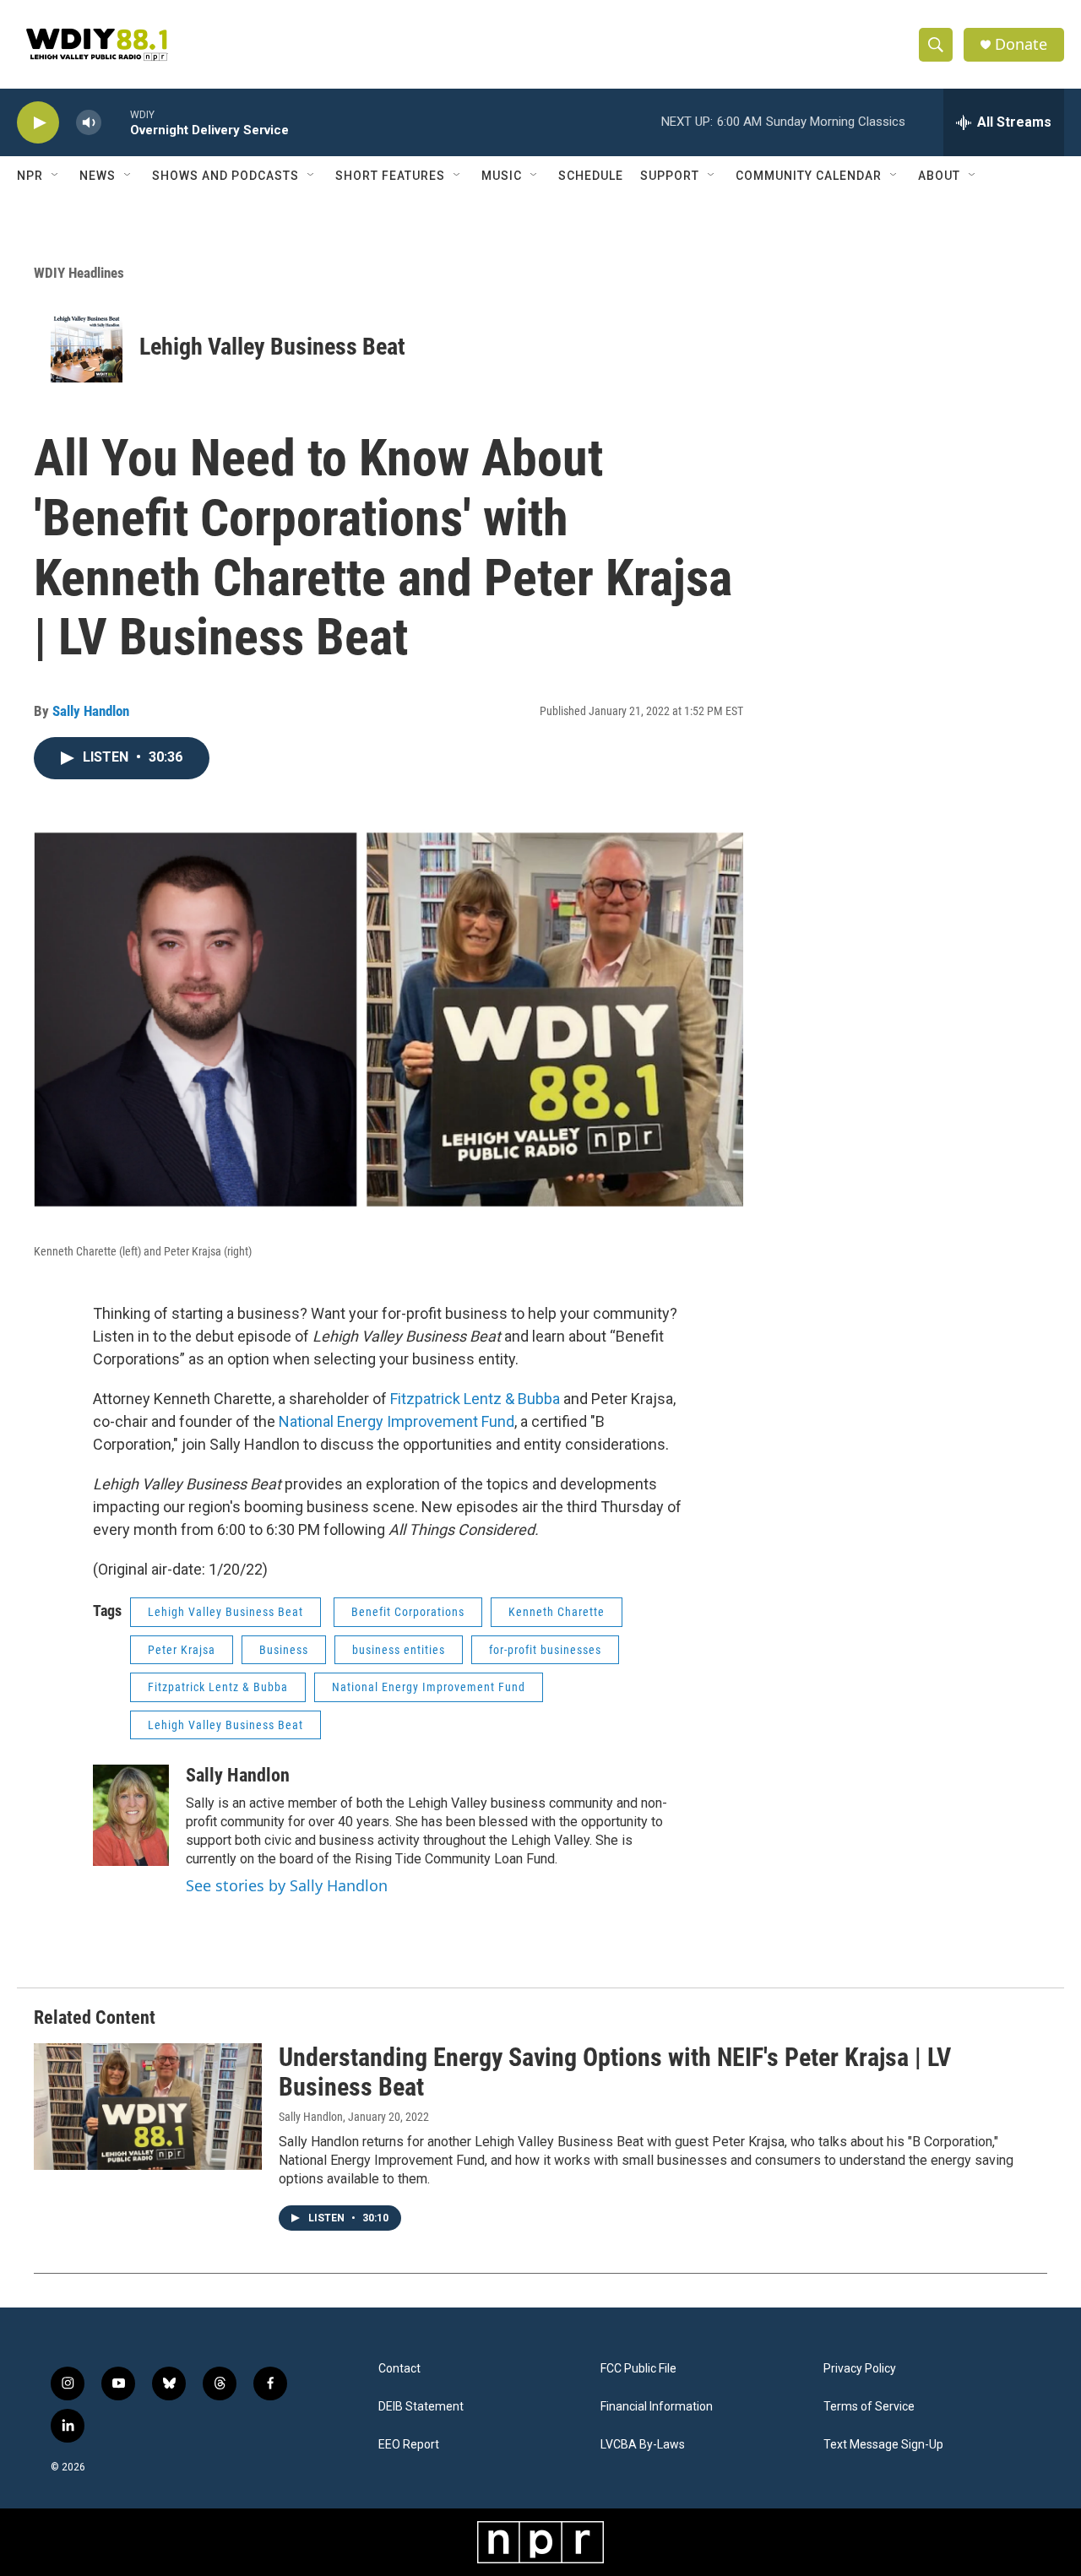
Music (502, 176)
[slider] (116, 122)
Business (284, 1650)
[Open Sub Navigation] (56, 176)
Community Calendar (809, 176)
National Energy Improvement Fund (397, 1421)
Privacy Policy (860, 2369)
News (98, 176)
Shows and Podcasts (225, 176)
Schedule (591, 176)
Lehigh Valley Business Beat (272, 347)
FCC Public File (638, 2369)
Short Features (390, 176)
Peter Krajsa (182, 1650)
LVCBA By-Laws (643, 2445)
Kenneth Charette (557, 1612)
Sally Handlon (91, 711)
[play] (38, 123)
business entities (399, 1650)
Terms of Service (869, 2407)
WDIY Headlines (79, 273)
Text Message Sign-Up (883, 2445)
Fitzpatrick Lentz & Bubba (475, 1399)
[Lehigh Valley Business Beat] (87, 347)
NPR (30, 176)
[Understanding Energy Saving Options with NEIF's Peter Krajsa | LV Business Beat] (148, 2107)
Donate (1021, 44)
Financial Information (657, 2407)
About (939, 176)
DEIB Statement (421, 2407)
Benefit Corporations (408, 1612)
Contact (399, 2369)
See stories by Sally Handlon (287, 1885)
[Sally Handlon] (131, 1815)
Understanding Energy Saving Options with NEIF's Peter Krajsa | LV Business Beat (615, 2072)
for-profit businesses (545, 1650)
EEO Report (409, 2445)
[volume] (89, 123)
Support (670, 176)
